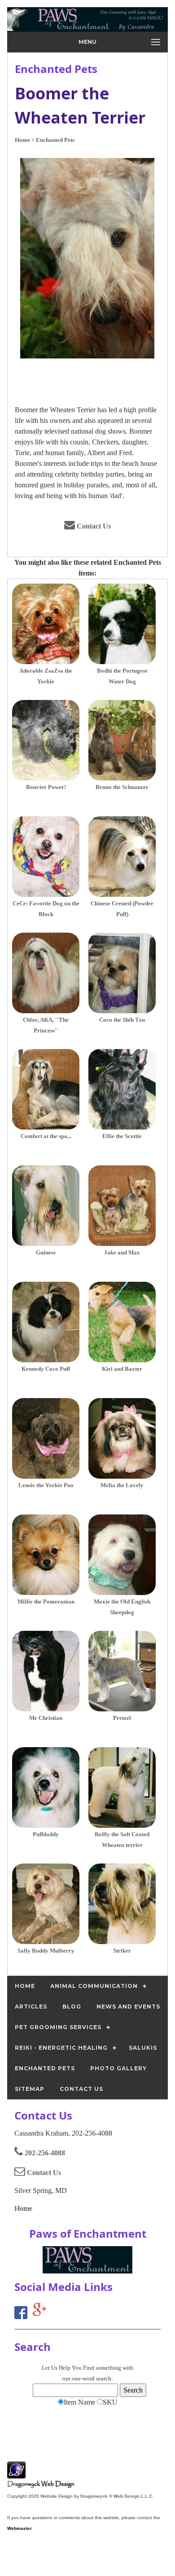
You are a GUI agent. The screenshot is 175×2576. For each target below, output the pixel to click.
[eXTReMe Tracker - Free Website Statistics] (16, 2474)
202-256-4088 (44, 2153)
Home (23, 2208)
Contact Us (93, 526)
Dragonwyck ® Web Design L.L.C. (117, 2496)
